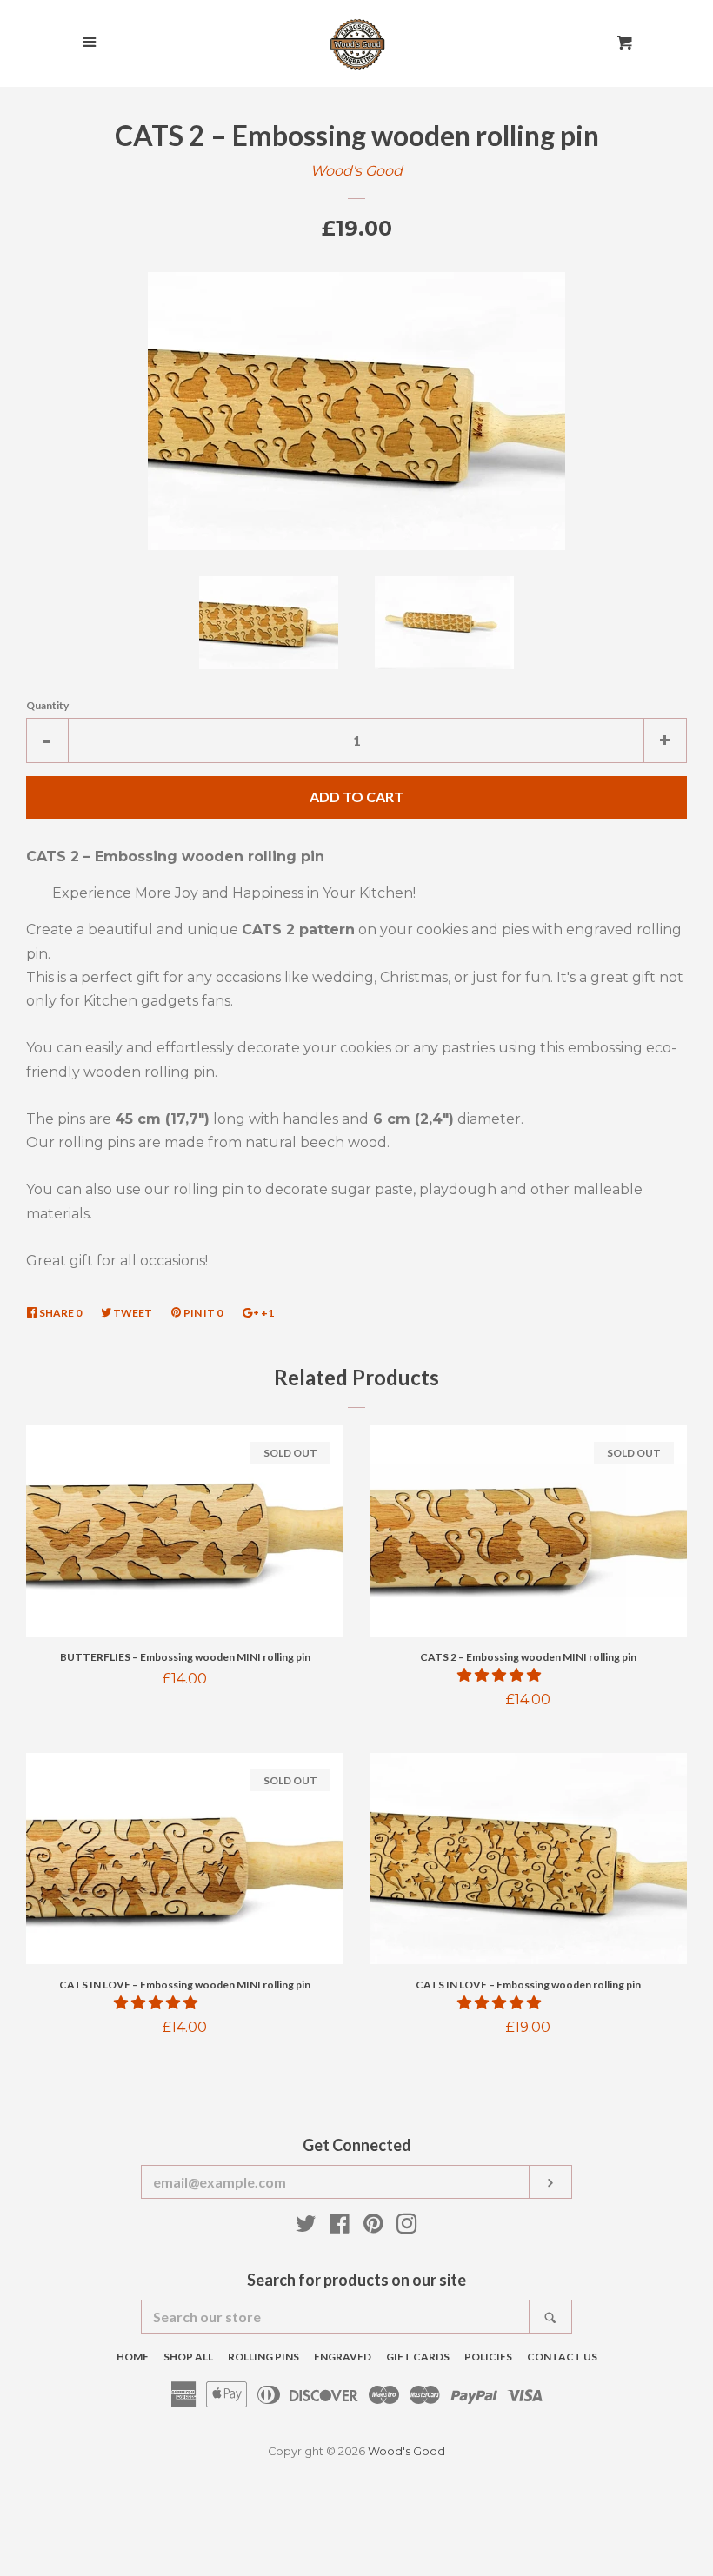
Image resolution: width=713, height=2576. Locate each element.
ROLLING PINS (263, 2357)
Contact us (562, 2357)
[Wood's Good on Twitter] (306, 2227)
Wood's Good (356, 171)
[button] (501, 1675)
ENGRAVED (343, 2357)
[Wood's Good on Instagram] (407, 2227)
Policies (488, 2357)
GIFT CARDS (418, 2357)
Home (133, 2357)
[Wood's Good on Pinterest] (373, 2227)
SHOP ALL (188, 2357)
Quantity (47, 705)
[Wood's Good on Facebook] (340, 2227)
